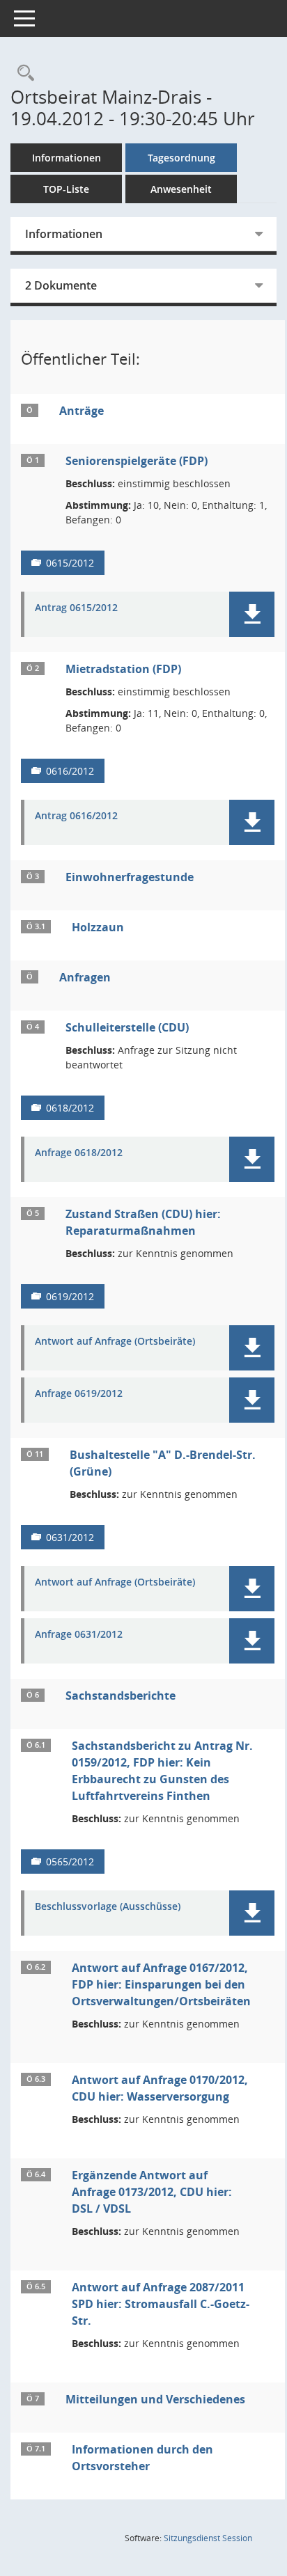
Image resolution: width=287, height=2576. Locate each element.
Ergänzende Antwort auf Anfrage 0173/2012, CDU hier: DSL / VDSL (152, 2192)
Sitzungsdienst (208, 2538)
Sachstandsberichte (121, 1696)
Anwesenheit (181, 189)
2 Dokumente (61, 285)
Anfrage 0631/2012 (79, 1635)
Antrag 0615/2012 (76, 608)
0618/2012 (70, 1108)
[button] (252, 614)
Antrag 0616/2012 (76, 816)
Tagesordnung (181, 158)
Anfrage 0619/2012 (79, 1394)
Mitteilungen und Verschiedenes (155, 2399)
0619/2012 (70, 1296)
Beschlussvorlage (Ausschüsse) (108, 1907)
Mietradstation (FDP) (123, 669)
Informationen (67, 158)
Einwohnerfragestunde (130, 877)
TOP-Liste (66, 189)
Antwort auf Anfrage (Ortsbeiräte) (115, 1342)
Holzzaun (98, 927)
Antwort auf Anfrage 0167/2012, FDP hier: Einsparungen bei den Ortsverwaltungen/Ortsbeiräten (161, 1984)
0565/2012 (70, 1862)
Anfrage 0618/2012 (79, 1153)
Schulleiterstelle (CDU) (127, 1027)
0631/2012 (70, 1537)
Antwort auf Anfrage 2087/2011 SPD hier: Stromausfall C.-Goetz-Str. (161, 2304)
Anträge (82, 411)
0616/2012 (70, 771)
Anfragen (85, 977)
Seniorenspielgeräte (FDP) (137, 461)
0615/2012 (70, 563)
